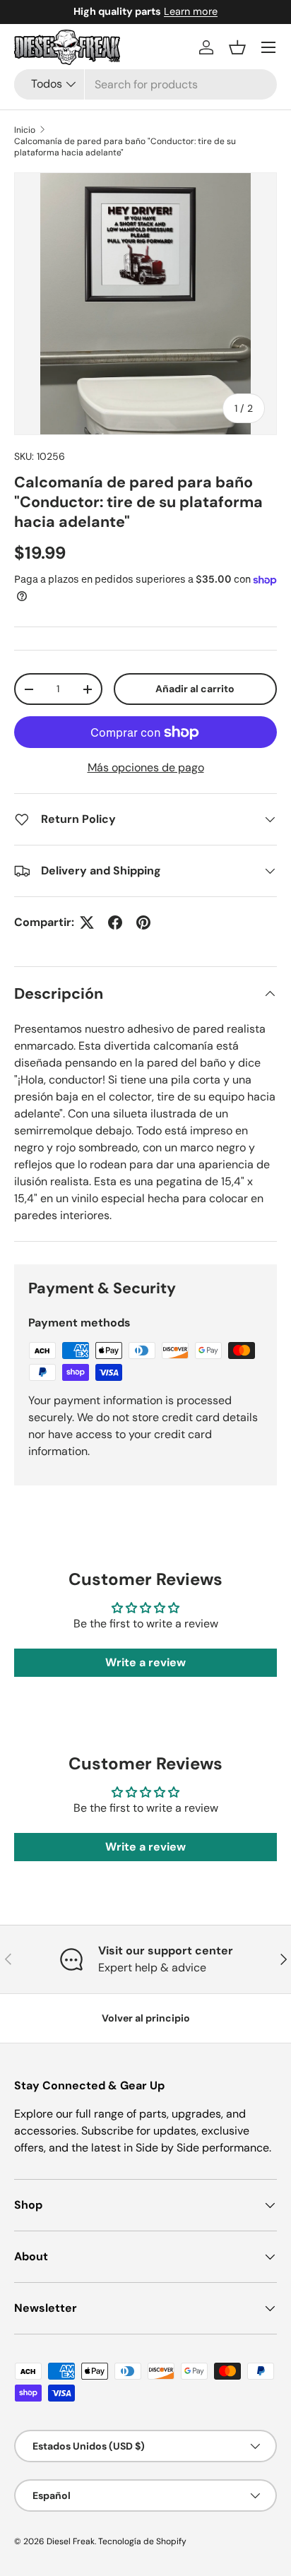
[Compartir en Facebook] (115, 922)
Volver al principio (146, 2018)
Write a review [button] (145, 1662)
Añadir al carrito (195, 689)
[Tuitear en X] (87, 922)
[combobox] (145, 84)
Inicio (25, 130)
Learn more (203, 11)
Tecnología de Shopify (142, 2541)
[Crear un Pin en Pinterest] (143, 922)
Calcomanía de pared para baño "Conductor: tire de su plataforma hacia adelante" (125, 147)
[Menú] (268, 47)
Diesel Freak (71, 2541)
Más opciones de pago (146, 767)
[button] (237, 47)
